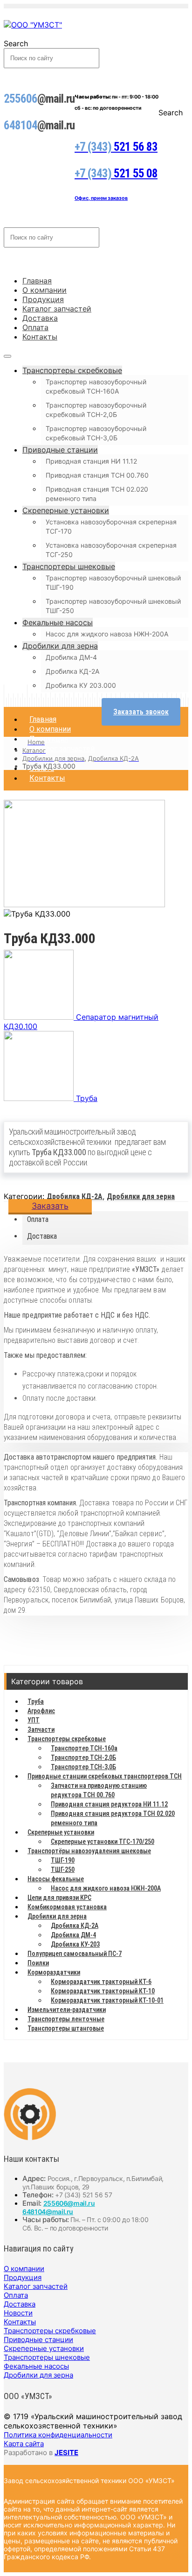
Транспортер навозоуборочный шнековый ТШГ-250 (113, 606)
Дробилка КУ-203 (75, 1944)
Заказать (50, 1206)
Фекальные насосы (58, 622)
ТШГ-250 (63, 1870)
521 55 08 (116, 173)
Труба (36, 1701)
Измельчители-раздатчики (67, 2010)
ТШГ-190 (63, 1860)
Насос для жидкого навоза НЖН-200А (107, 634)
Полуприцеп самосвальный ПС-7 (75, 1954)
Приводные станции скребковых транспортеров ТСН (105, 1776)
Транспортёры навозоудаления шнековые (89, 1851)
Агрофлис (41, 1711)
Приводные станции (60, 450)
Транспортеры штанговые (66, 2028)
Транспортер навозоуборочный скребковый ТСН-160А (96, 386)
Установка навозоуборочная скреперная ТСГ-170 (111, 526)
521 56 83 (116, 147)
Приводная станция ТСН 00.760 (97, 475)
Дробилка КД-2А (72, 671)
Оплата (35, 327)
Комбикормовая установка (67, 1907)
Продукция (43, 299)
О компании (45, 290)
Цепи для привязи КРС (59, 1898)
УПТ (34, 1720)
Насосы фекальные (56, 1879)
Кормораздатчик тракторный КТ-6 (101, 1982)
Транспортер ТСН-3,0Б (83, 1767)
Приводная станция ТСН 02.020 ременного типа (97, 494)
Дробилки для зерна (60, 646)
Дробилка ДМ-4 (71, 657)
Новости (18, 2313)
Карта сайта (24, 2444)
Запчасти (41, 1729)
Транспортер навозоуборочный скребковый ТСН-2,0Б (96, 410)
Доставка (40, 318)
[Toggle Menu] (7, 356)
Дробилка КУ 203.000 (81, 685)
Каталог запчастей (57, 309)
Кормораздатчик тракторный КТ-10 (103, 1991)
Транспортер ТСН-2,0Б (83, 1757)
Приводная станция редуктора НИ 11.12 (109, 1804)
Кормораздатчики (54, 1972)
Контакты (40, 337)
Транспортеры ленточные (66, 2019)
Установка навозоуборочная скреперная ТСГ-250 (111, 550)
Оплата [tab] (38, 1219)
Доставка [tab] (42, 1236)
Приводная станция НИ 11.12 (91, 461)
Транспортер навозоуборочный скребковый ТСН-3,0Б (96, 433)
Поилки (38, 1963)
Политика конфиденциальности (58, 2435)
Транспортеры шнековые (69, 566)
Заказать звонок (141, 712)
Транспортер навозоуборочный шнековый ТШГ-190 (113, 582)
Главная (37, 281)
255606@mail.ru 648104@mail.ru (59, 2207)
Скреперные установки (66, 510)
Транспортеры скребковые (72, 370)
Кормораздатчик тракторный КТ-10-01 (107, 2000)
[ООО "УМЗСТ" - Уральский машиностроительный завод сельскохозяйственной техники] (33, 25)
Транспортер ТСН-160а (84, 1748)
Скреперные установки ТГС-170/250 (103, 1842)
